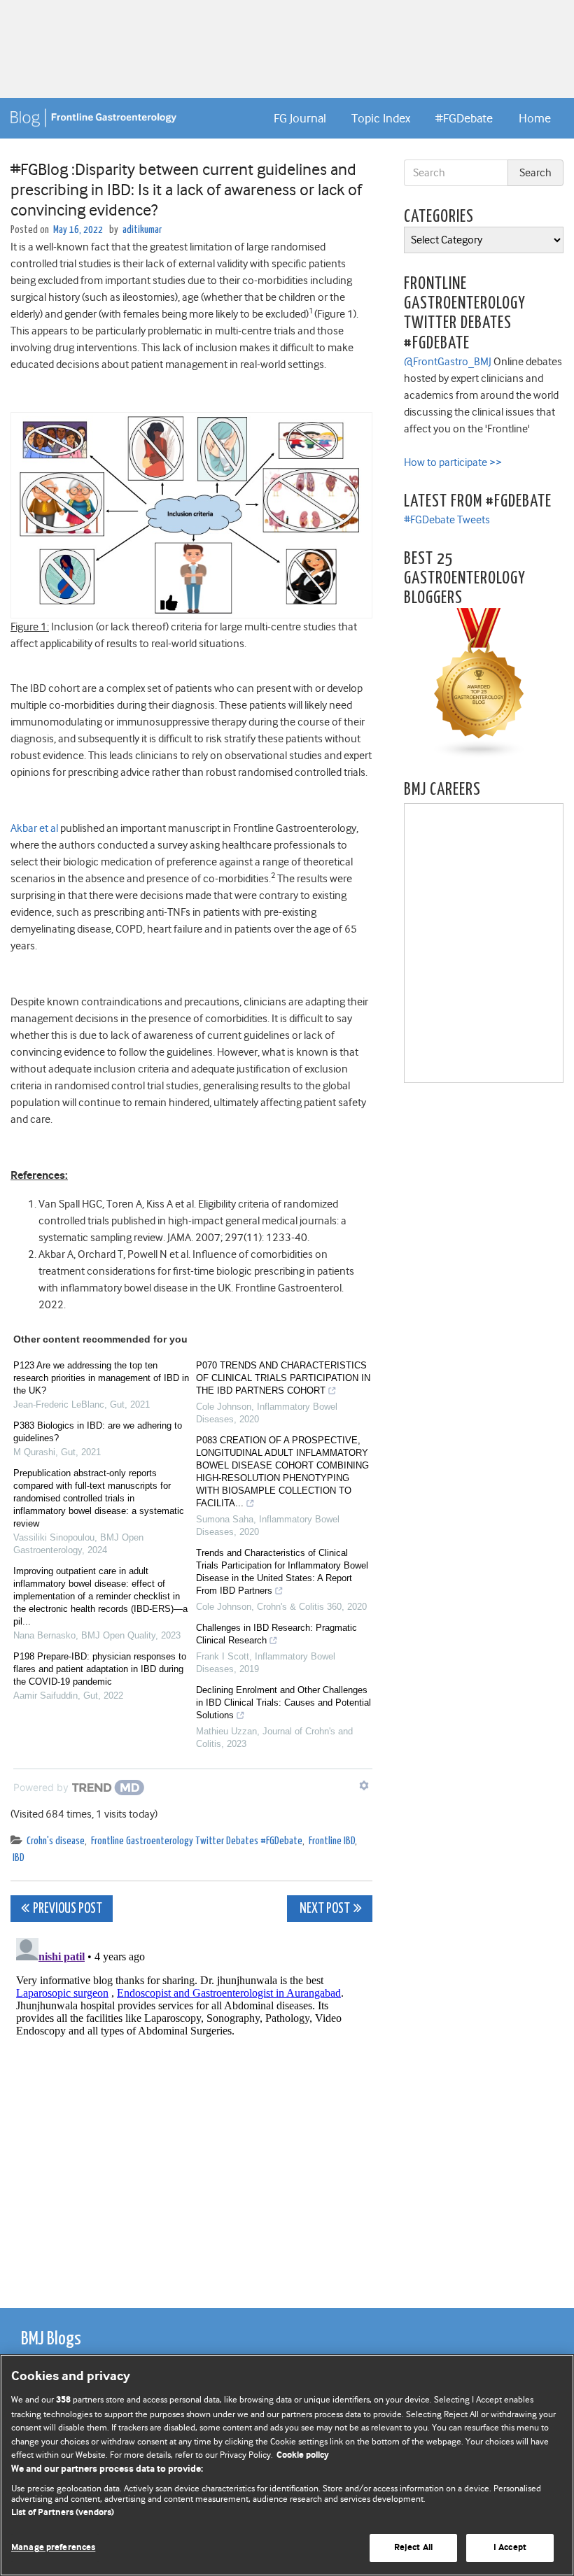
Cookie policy (303, 2455)
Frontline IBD (332, 1841)
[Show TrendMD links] (364, 1785)
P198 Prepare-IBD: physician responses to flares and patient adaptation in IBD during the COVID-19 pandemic (100, 1669)
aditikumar (142, 230)
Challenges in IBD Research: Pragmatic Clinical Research (276, 1634)
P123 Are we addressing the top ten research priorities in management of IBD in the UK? (101, 1378)
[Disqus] (191, 2107)
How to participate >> (453, 462)
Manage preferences (53, 2548)
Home (535, 118)
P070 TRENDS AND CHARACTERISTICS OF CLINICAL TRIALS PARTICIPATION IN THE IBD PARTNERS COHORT (283, 1378)
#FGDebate (464, 118)
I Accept (510, 2548)
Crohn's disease (56, 1841)
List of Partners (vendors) (63, 2513)
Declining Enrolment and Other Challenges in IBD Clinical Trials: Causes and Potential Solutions (283, 1703)
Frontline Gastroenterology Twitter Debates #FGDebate (197, 1841)
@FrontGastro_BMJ (448, 362)
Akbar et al (34, 828)
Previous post (68, 1909)
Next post (324, 1909)
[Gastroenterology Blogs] (479, 683)
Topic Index (381, 118)
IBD (19, 1858)
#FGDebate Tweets (447, 520)
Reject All (413, 2548)
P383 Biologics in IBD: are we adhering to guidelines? (98, 1432)
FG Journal (300, 118)
